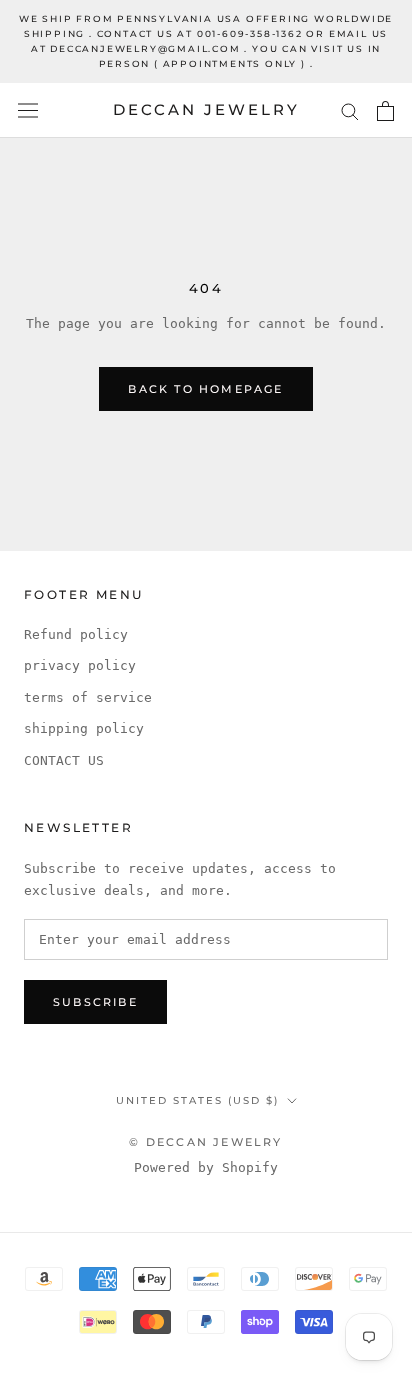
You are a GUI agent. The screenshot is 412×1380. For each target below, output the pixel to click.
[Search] (350, 110)
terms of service (88, 697)
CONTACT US (64, 760)
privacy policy (80, 665)
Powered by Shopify (206, 1167)
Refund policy (76, 634)
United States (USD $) (197, 1100)
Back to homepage (205, 389)
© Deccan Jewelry (205, 1142)
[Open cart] (385, 111)
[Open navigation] (28, 110)
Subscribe (95, 1002)
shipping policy (84, 728)
